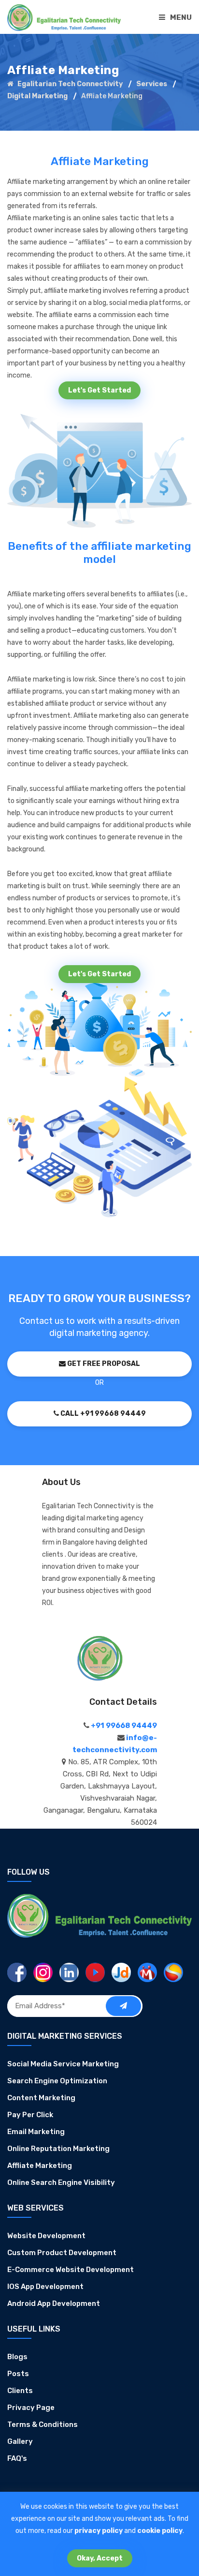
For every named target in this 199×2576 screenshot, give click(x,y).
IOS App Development (45, 2287)
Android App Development (54, 2303)
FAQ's (17, 2458)
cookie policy (160, 2531)
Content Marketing (41, 2098)
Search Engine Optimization (57, 2081)
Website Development (46, 2236)
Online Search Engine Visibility (61, 2182)
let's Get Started (99, 390)
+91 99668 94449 (123, 1726)
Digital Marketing (37, 96)
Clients (20, 2391)
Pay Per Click (30, 2115)
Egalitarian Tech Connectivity (69, 84)
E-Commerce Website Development (71, 2270)
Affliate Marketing (40, 2166)
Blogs (17, 2357)
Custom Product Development (62, 2253)
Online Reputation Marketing (58, 2149)
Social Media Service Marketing (63, 2064)
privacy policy (99, 2531)
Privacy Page (31, 2408)
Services (152, 84)
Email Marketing (36, 2132)
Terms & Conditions (43, 2424)
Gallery (20, 2441)
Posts (18, 2374)
